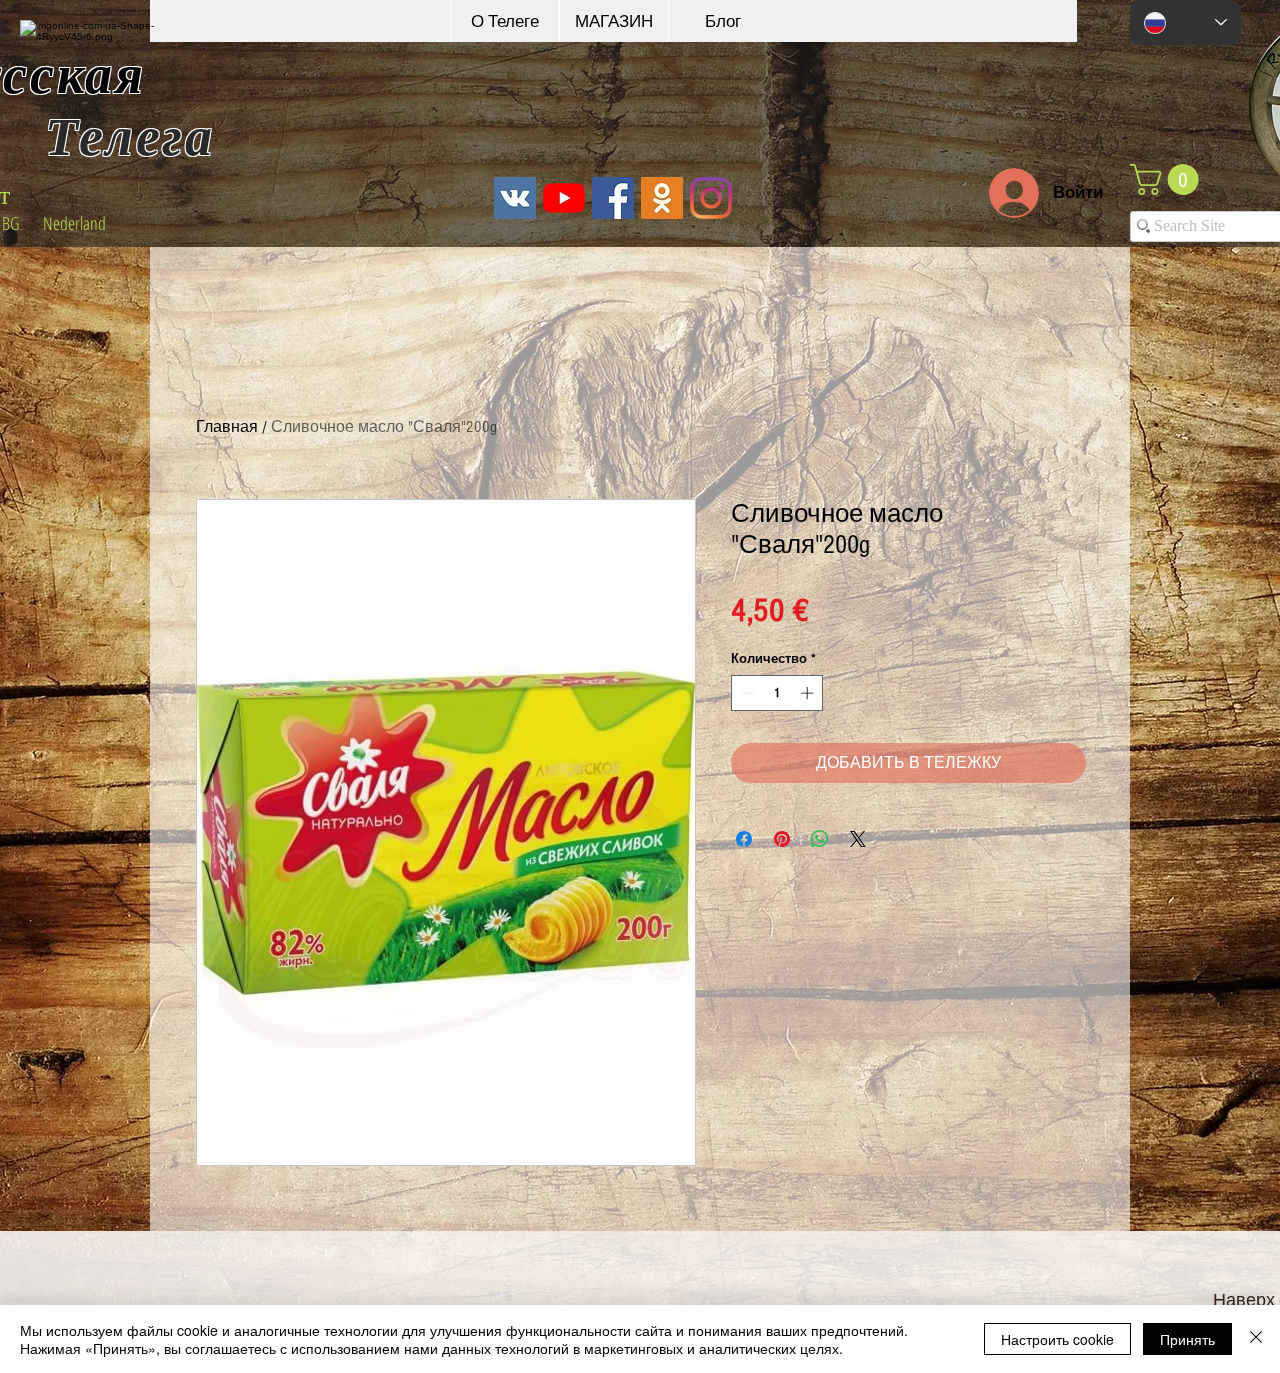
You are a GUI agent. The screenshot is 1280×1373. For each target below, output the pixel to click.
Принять (1187, 1339)
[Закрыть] (1256, 1339)
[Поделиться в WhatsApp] (820, 839)
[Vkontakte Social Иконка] (515, 198)
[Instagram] (711, 198)
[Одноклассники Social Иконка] (662, 198)
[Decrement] (746, 693)
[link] (1168, 179)
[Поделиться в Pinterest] (782, 839)
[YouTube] (564, 198)
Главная (227, 427)
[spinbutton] (777, 693)
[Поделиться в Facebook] (744, 839)
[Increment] (809, 693)
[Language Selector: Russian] (1185, 22)
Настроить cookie (1057, 1339)
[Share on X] (858, 839)
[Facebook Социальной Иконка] (613, 198)
